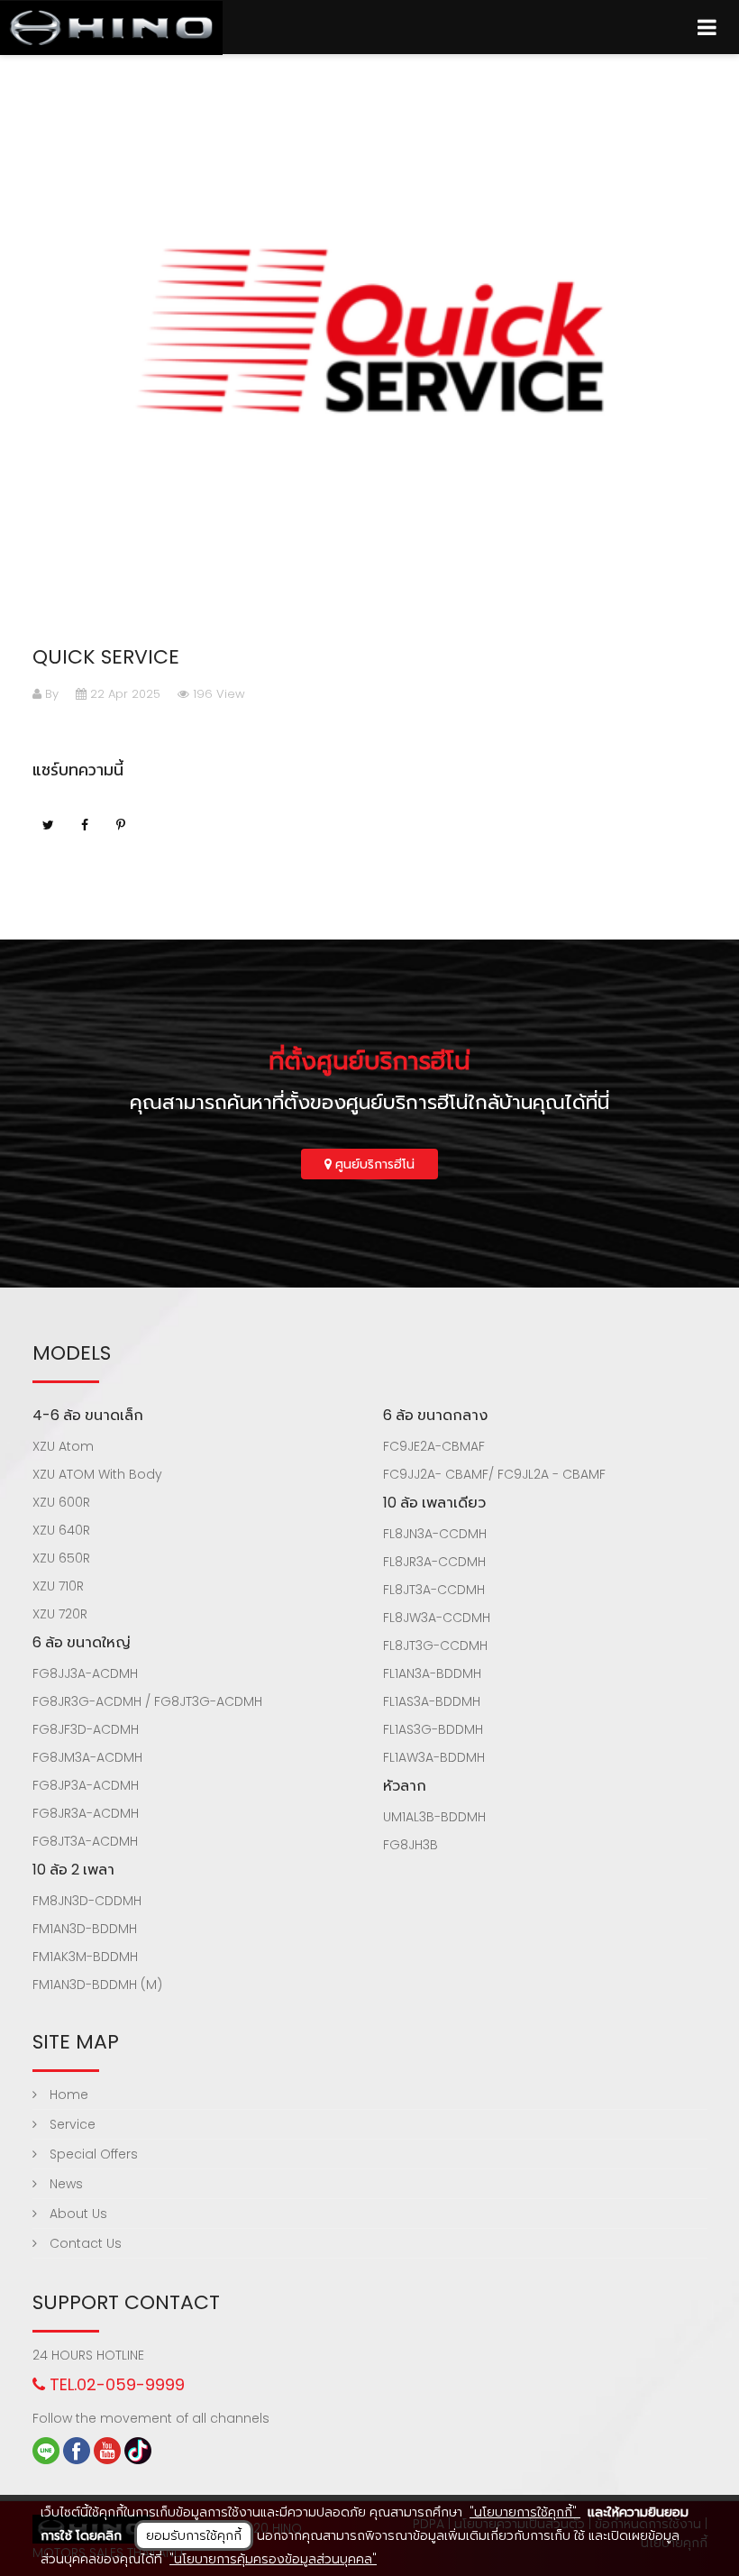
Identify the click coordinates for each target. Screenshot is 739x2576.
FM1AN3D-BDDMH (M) (97, 1985)
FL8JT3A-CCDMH (434, 1590)
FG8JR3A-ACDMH (86, 1813)
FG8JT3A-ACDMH (85, 1841)
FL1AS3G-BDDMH (433, 1729)
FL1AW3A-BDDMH (434, 1757)
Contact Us (84, 2243)
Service (71, 2124)
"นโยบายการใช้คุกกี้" (525, 2512)
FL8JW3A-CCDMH (437, 1618)
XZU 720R (60, 1614)
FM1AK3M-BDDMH (85, 1957)
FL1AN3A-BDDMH (432, 1673)
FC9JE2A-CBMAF (434, 1446)
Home (67, 2095)
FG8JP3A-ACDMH (86, 1785)
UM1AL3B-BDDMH (434, 1817)
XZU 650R (61, 1558)
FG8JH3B (411, 1845)
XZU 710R (58, 1586)
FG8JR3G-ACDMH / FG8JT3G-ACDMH (147, 1701)
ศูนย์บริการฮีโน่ (373, 1164)
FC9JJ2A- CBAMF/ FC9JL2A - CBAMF (494, 1474)
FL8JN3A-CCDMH (435, 1534)
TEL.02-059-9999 (115, 2384)
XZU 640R (61, 1530)
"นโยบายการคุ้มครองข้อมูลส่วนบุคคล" (273, 2559)
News (64, 2184)
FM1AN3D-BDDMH (85, 1929)
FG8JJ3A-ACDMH (85, 1673)
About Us (77, 2214)
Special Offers (92, 2154)
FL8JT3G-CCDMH (435, 1646)
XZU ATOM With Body (97, 1474)
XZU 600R (61, 1502)
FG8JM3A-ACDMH (87, 1757)
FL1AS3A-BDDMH (432, 1701)
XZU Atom (63, 1446)
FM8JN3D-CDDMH (87, 1901)
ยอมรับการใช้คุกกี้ (194, 2535)
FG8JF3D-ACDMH (86, 1729)
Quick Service (106, 657)
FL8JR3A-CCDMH (434, 1562)
